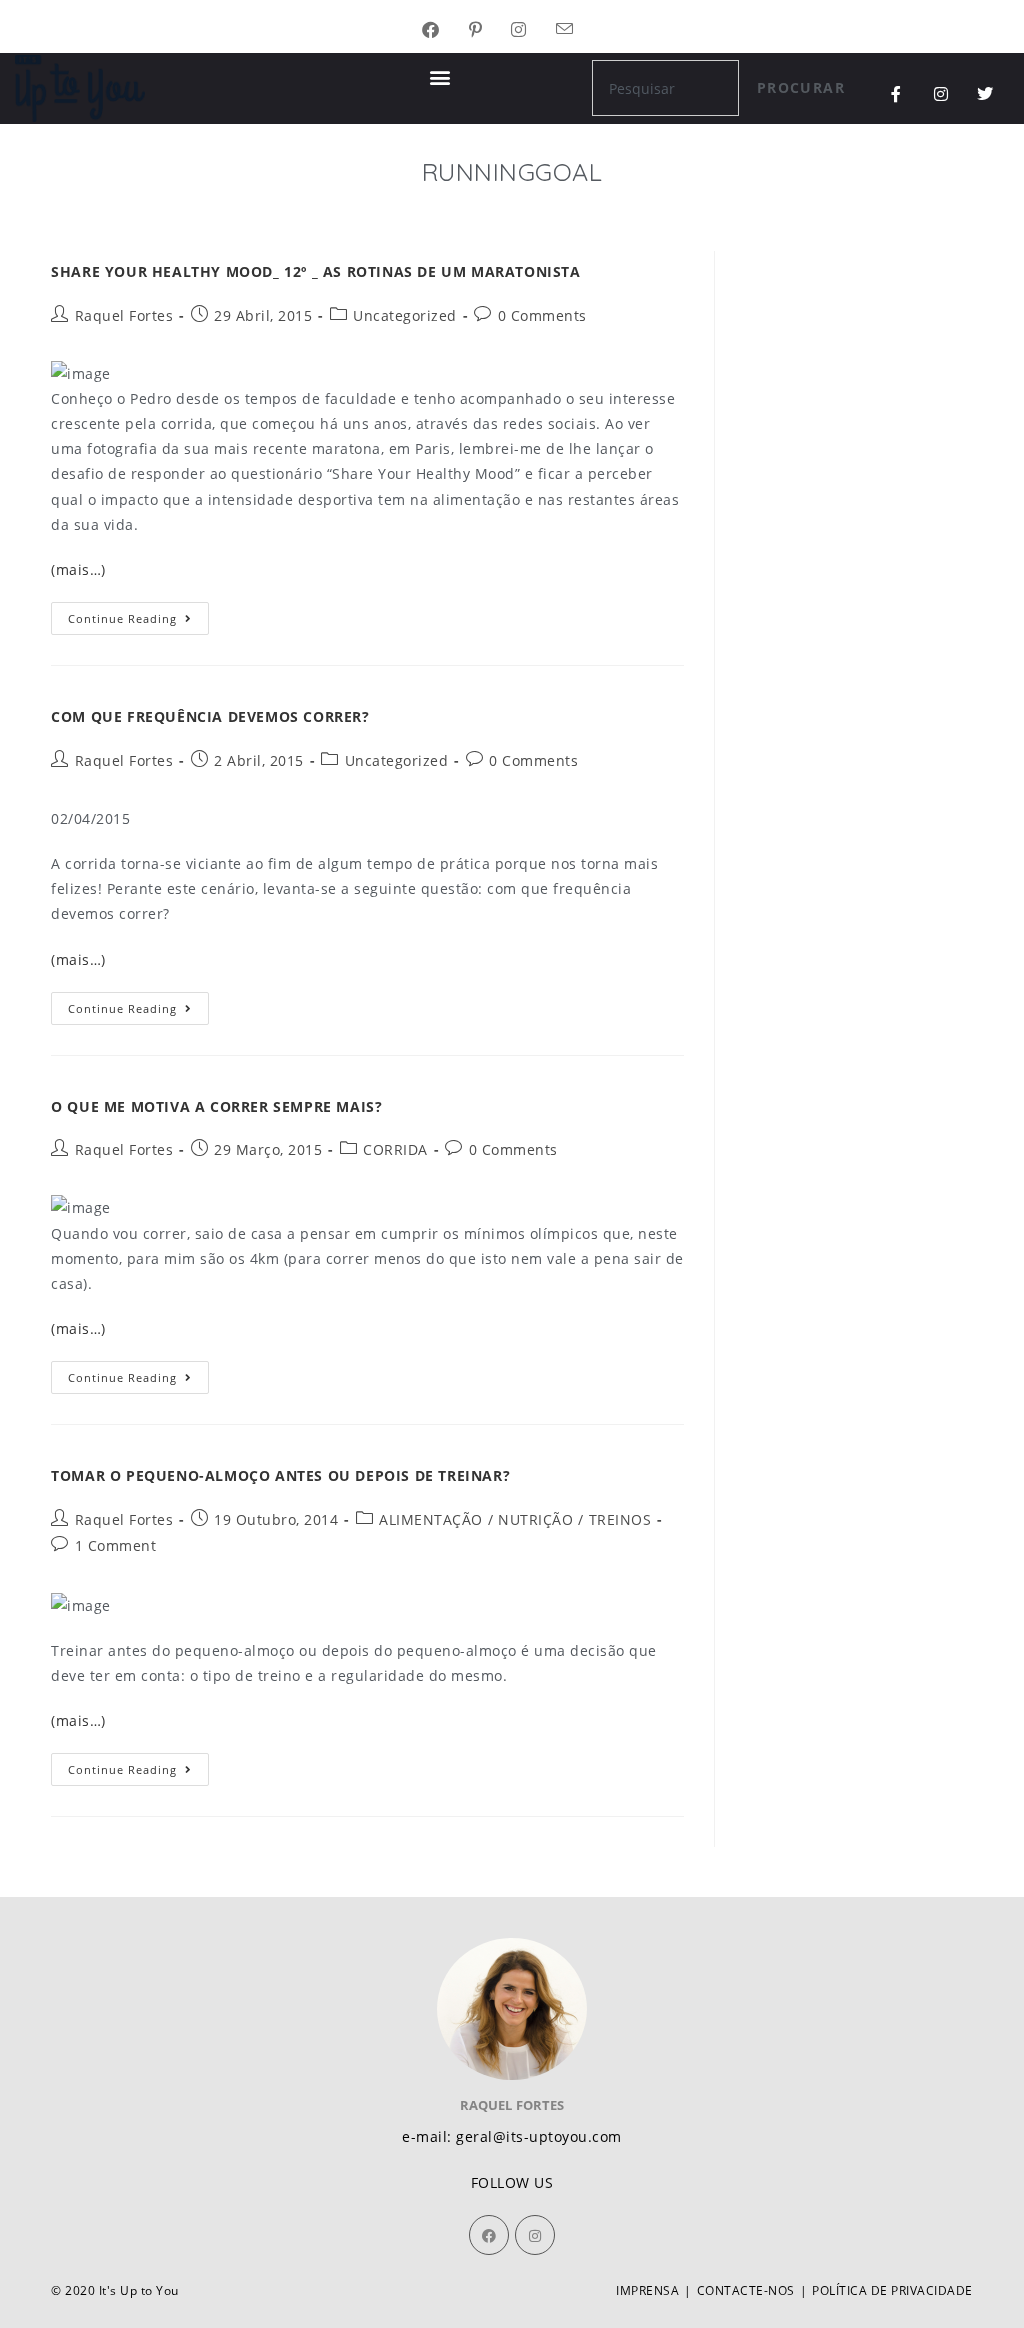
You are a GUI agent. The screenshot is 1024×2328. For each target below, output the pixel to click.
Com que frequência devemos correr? (210, 716)
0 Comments (542, 315)
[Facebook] (489, 2235)
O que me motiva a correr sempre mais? (216, 1106)
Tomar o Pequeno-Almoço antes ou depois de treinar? (280, 1475)
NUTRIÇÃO (535, 1519)
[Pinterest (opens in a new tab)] (490, 30)
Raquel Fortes (124, 315)
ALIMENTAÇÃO (431, 1519)
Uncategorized (405, 315)
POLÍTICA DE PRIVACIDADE (892, 2290)
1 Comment (116, 1545)
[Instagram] (941, 94)
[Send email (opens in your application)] (579, 30)
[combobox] (665, 88)
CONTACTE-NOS (746, 2290)
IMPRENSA (647, 2290)
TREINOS (620, 1519)
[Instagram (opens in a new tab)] (533, 30)
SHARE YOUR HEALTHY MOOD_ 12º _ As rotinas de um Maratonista (315, 271)
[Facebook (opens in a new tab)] (445, 30)
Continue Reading (138, 614)
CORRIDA (395, 1149)
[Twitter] (986, 94)
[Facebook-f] (897, 94)
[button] (441, 76)
